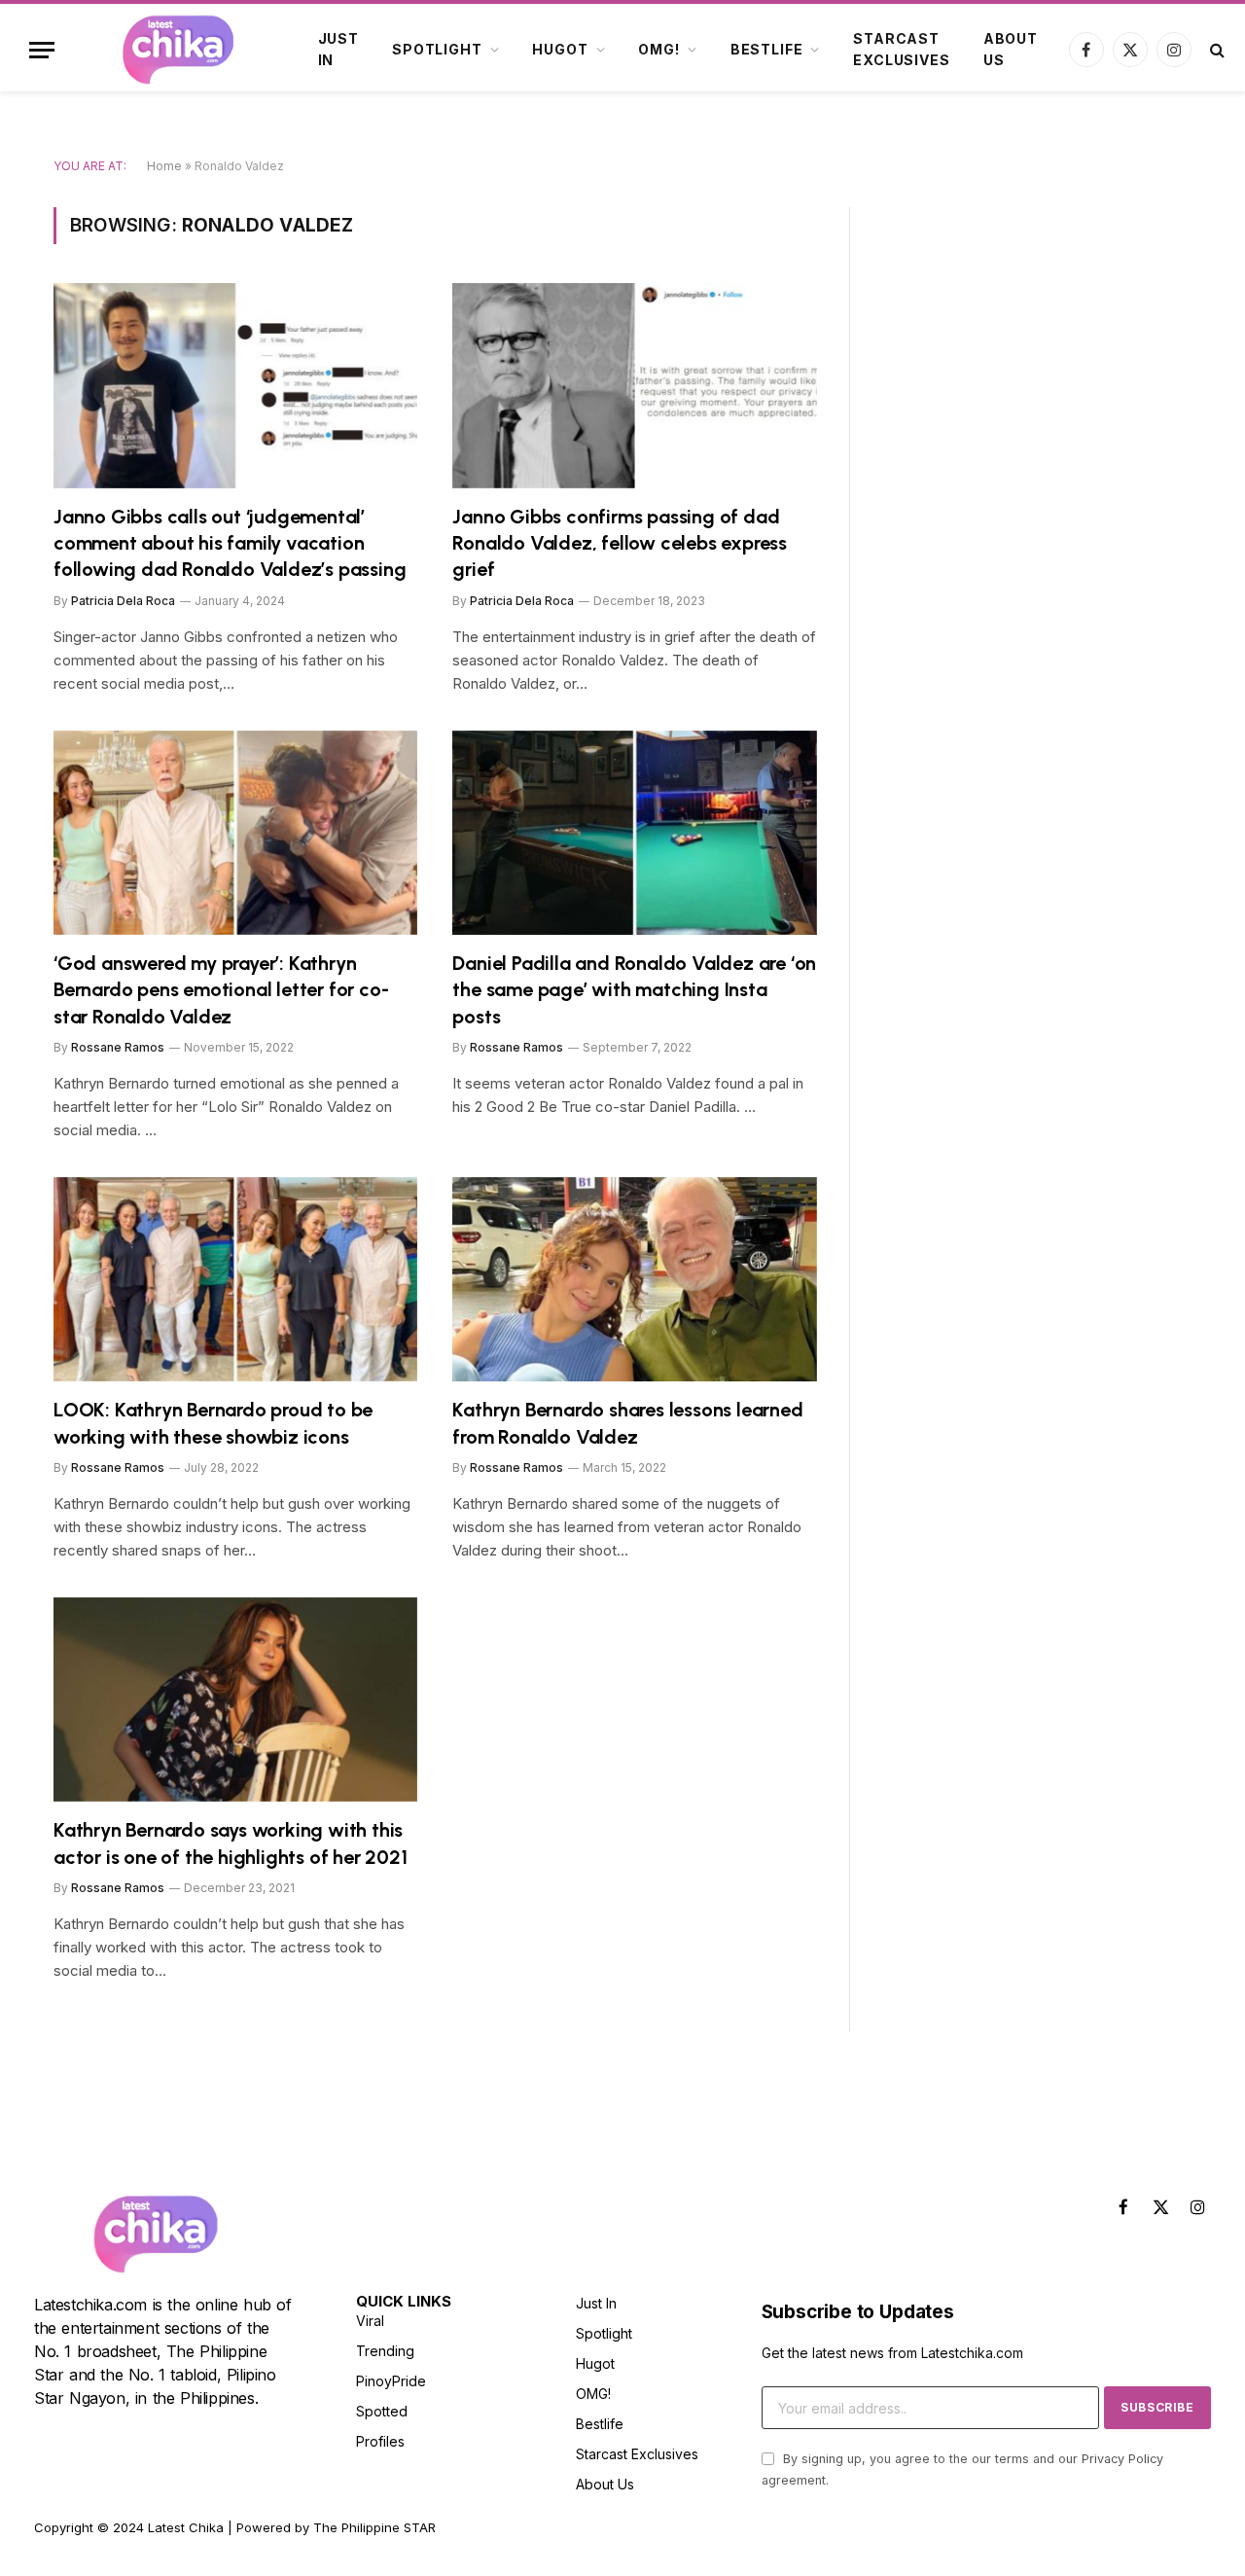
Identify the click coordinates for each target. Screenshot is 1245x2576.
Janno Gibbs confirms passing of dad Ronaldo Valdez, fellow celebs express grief (620, 543)
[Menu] (42, 50)
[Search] (1215, 50)
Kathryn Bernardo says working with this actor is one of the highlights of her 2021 (231, 1843)
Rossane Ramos (118, 1047)
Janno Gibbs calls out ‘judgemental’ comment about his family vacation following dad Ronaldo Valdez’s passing (230, 543)
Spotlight (437, 49)
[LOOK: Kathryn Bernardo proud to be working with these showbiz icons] (235, 1280)
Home (164, 166)
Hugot (560, 49)
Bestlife (767, 49)
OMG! (658, 49)
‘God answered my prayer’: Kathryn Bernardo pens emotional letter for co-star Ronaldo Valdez (221, 989)
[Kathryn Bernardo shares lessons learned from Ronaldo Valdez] (635, 1280)
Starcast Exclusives (901, 49)
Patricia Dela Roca (123, 601)
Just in (338, 49)
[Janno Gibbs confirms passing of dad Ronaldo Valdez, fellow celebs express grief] (635, 386)
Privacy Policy (1122, 2459)
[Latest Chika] (178, 50)
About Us (1011, 49)
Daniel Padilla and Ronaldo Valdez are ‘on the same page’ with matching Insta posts (634, 989)
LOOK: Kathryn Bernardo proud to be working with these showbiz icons (213, 1423)
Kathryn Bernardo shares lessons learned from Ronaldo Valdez (627, 1423)
